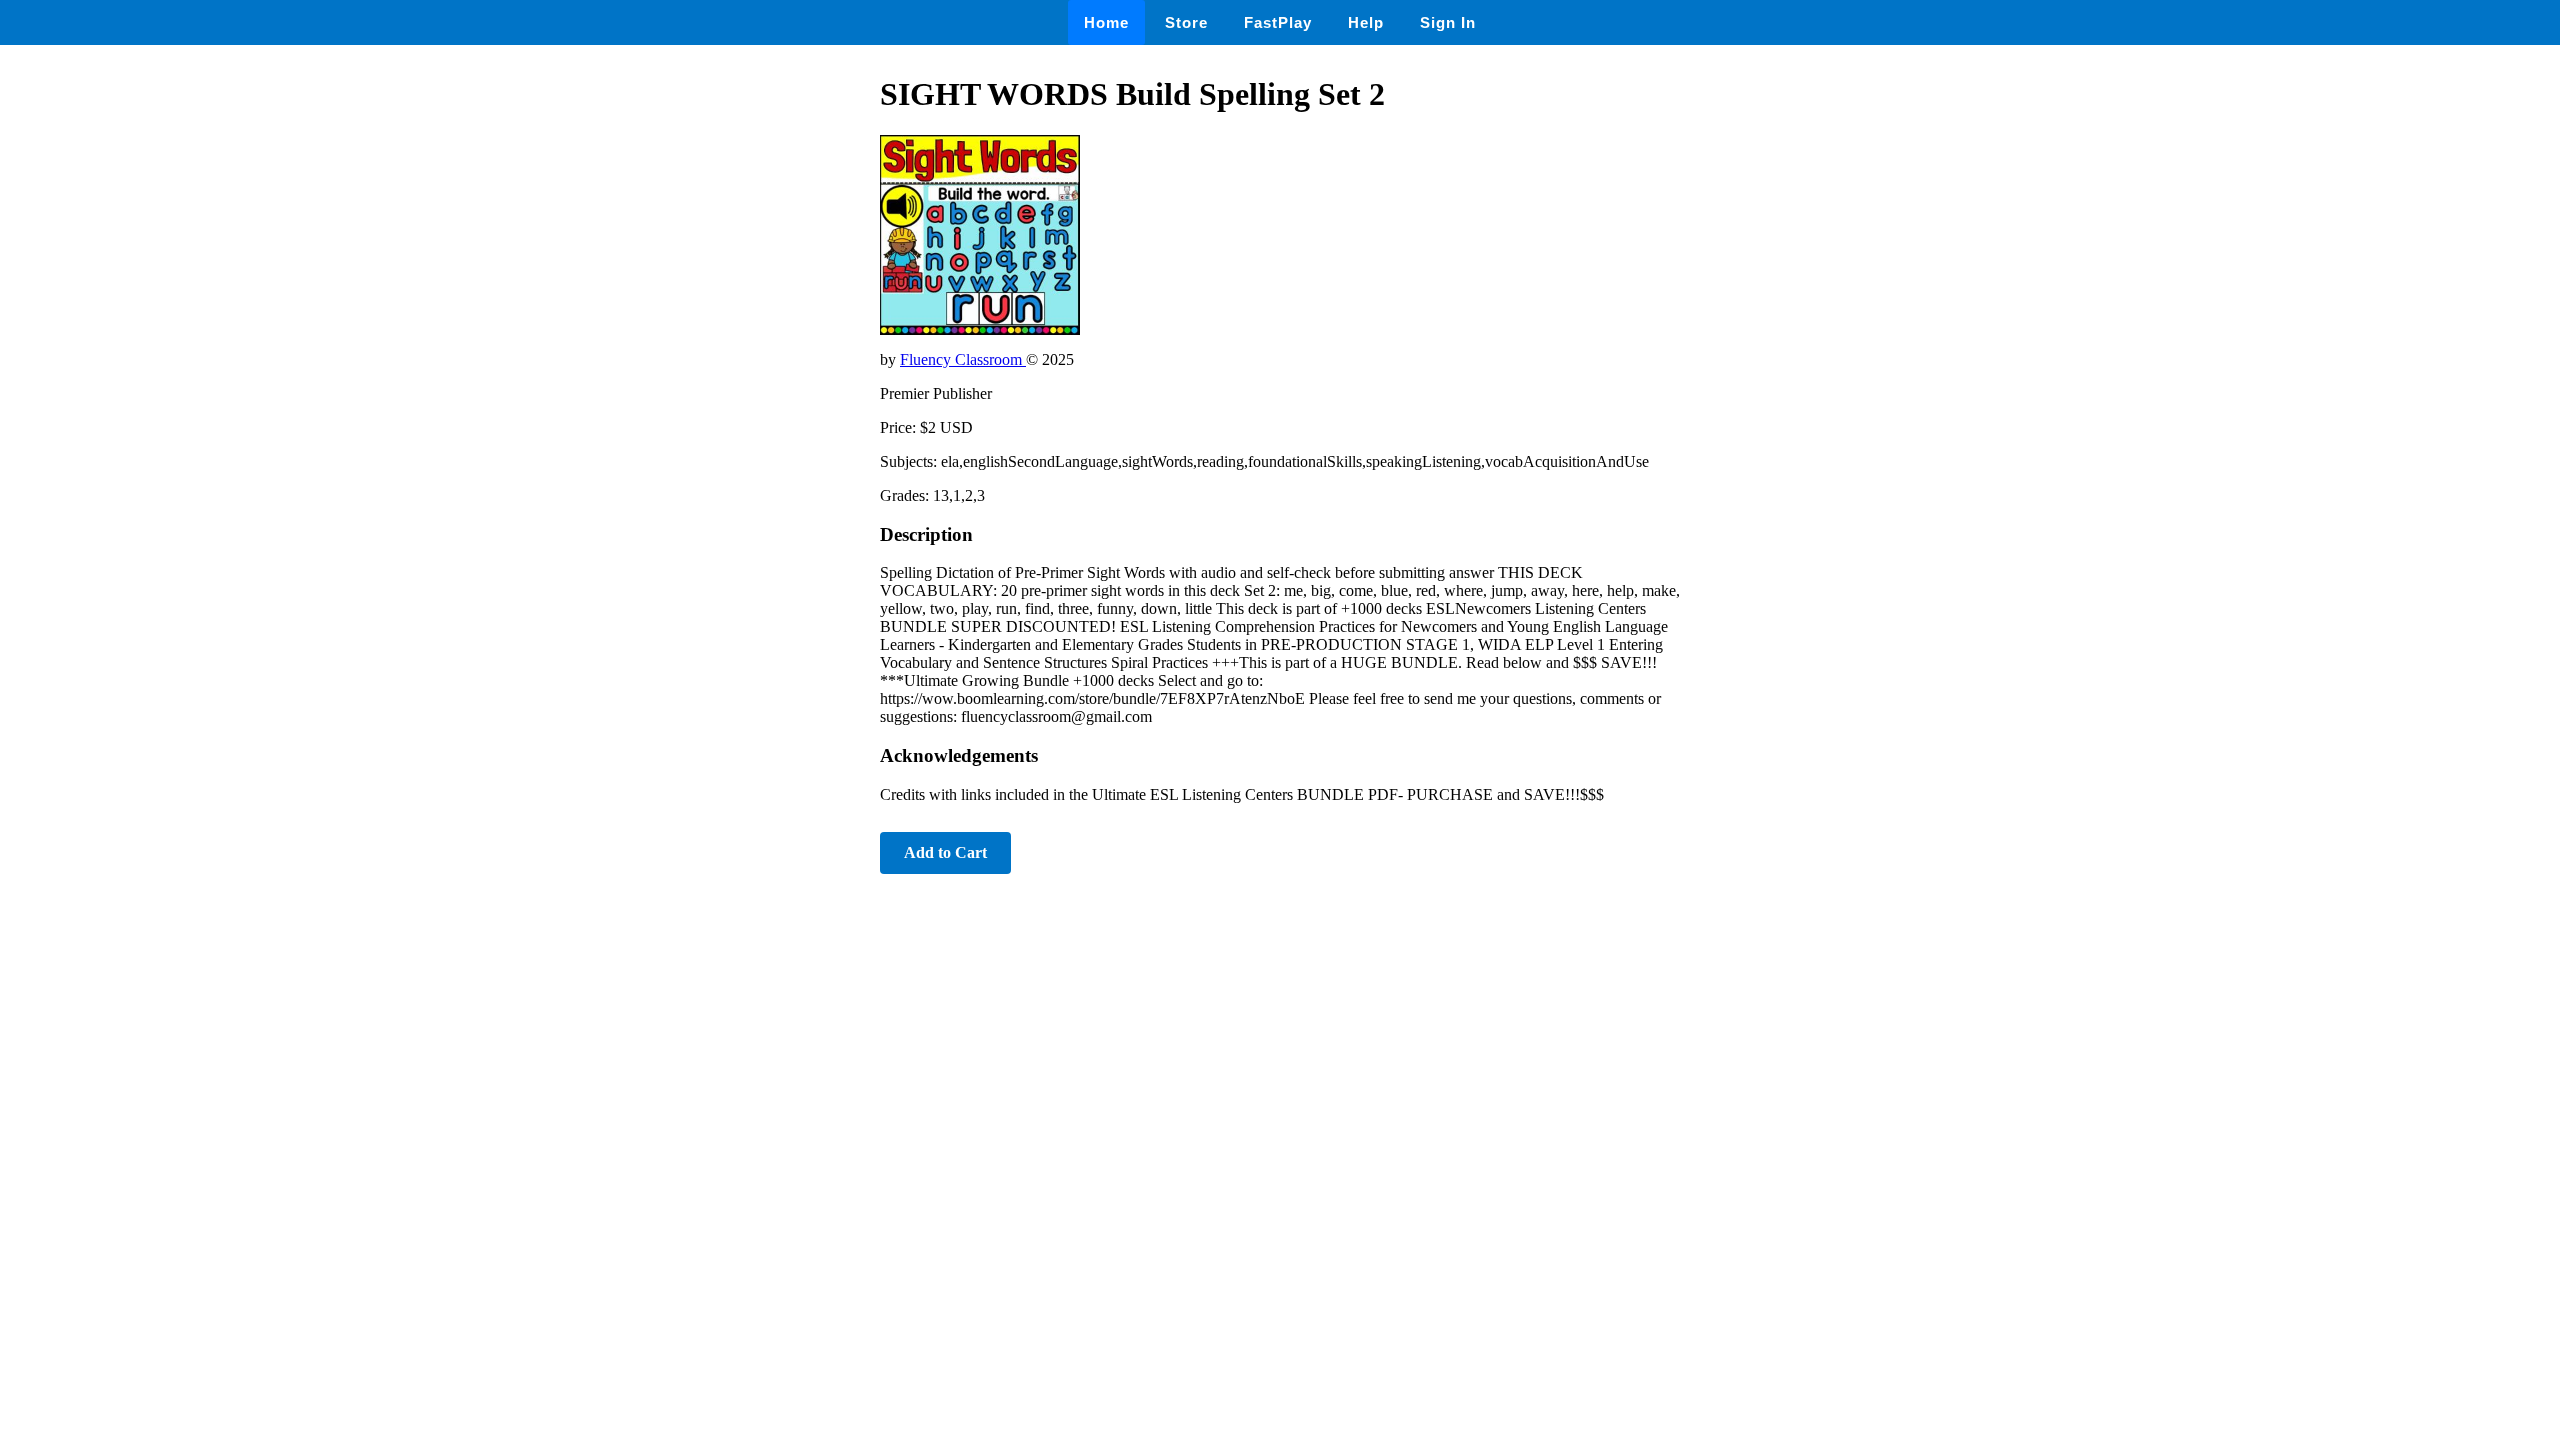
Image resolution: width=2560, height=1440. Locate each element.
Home (1106, 22)
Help (1366, 22)
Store (1186, 22)
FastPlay (1278, 22)
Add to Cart (945, 852)
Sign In (1448, 22)
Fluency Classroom (963, 359)
